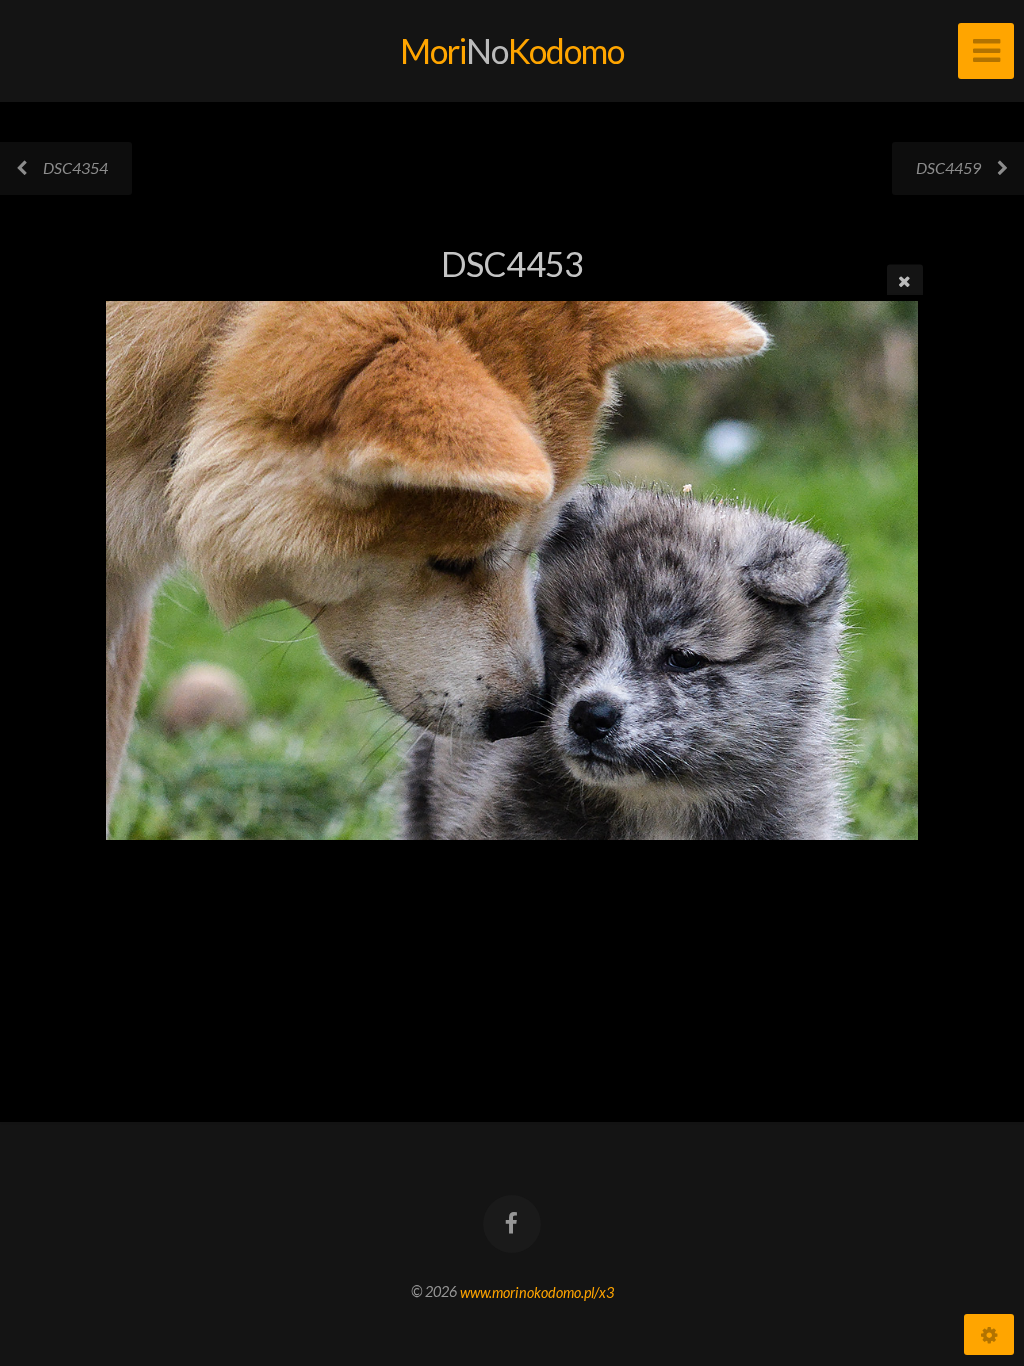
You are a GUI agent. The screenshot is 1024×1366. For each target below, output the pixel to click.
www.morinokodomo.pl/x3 (537, 1291)
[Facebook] (512, 1224)
